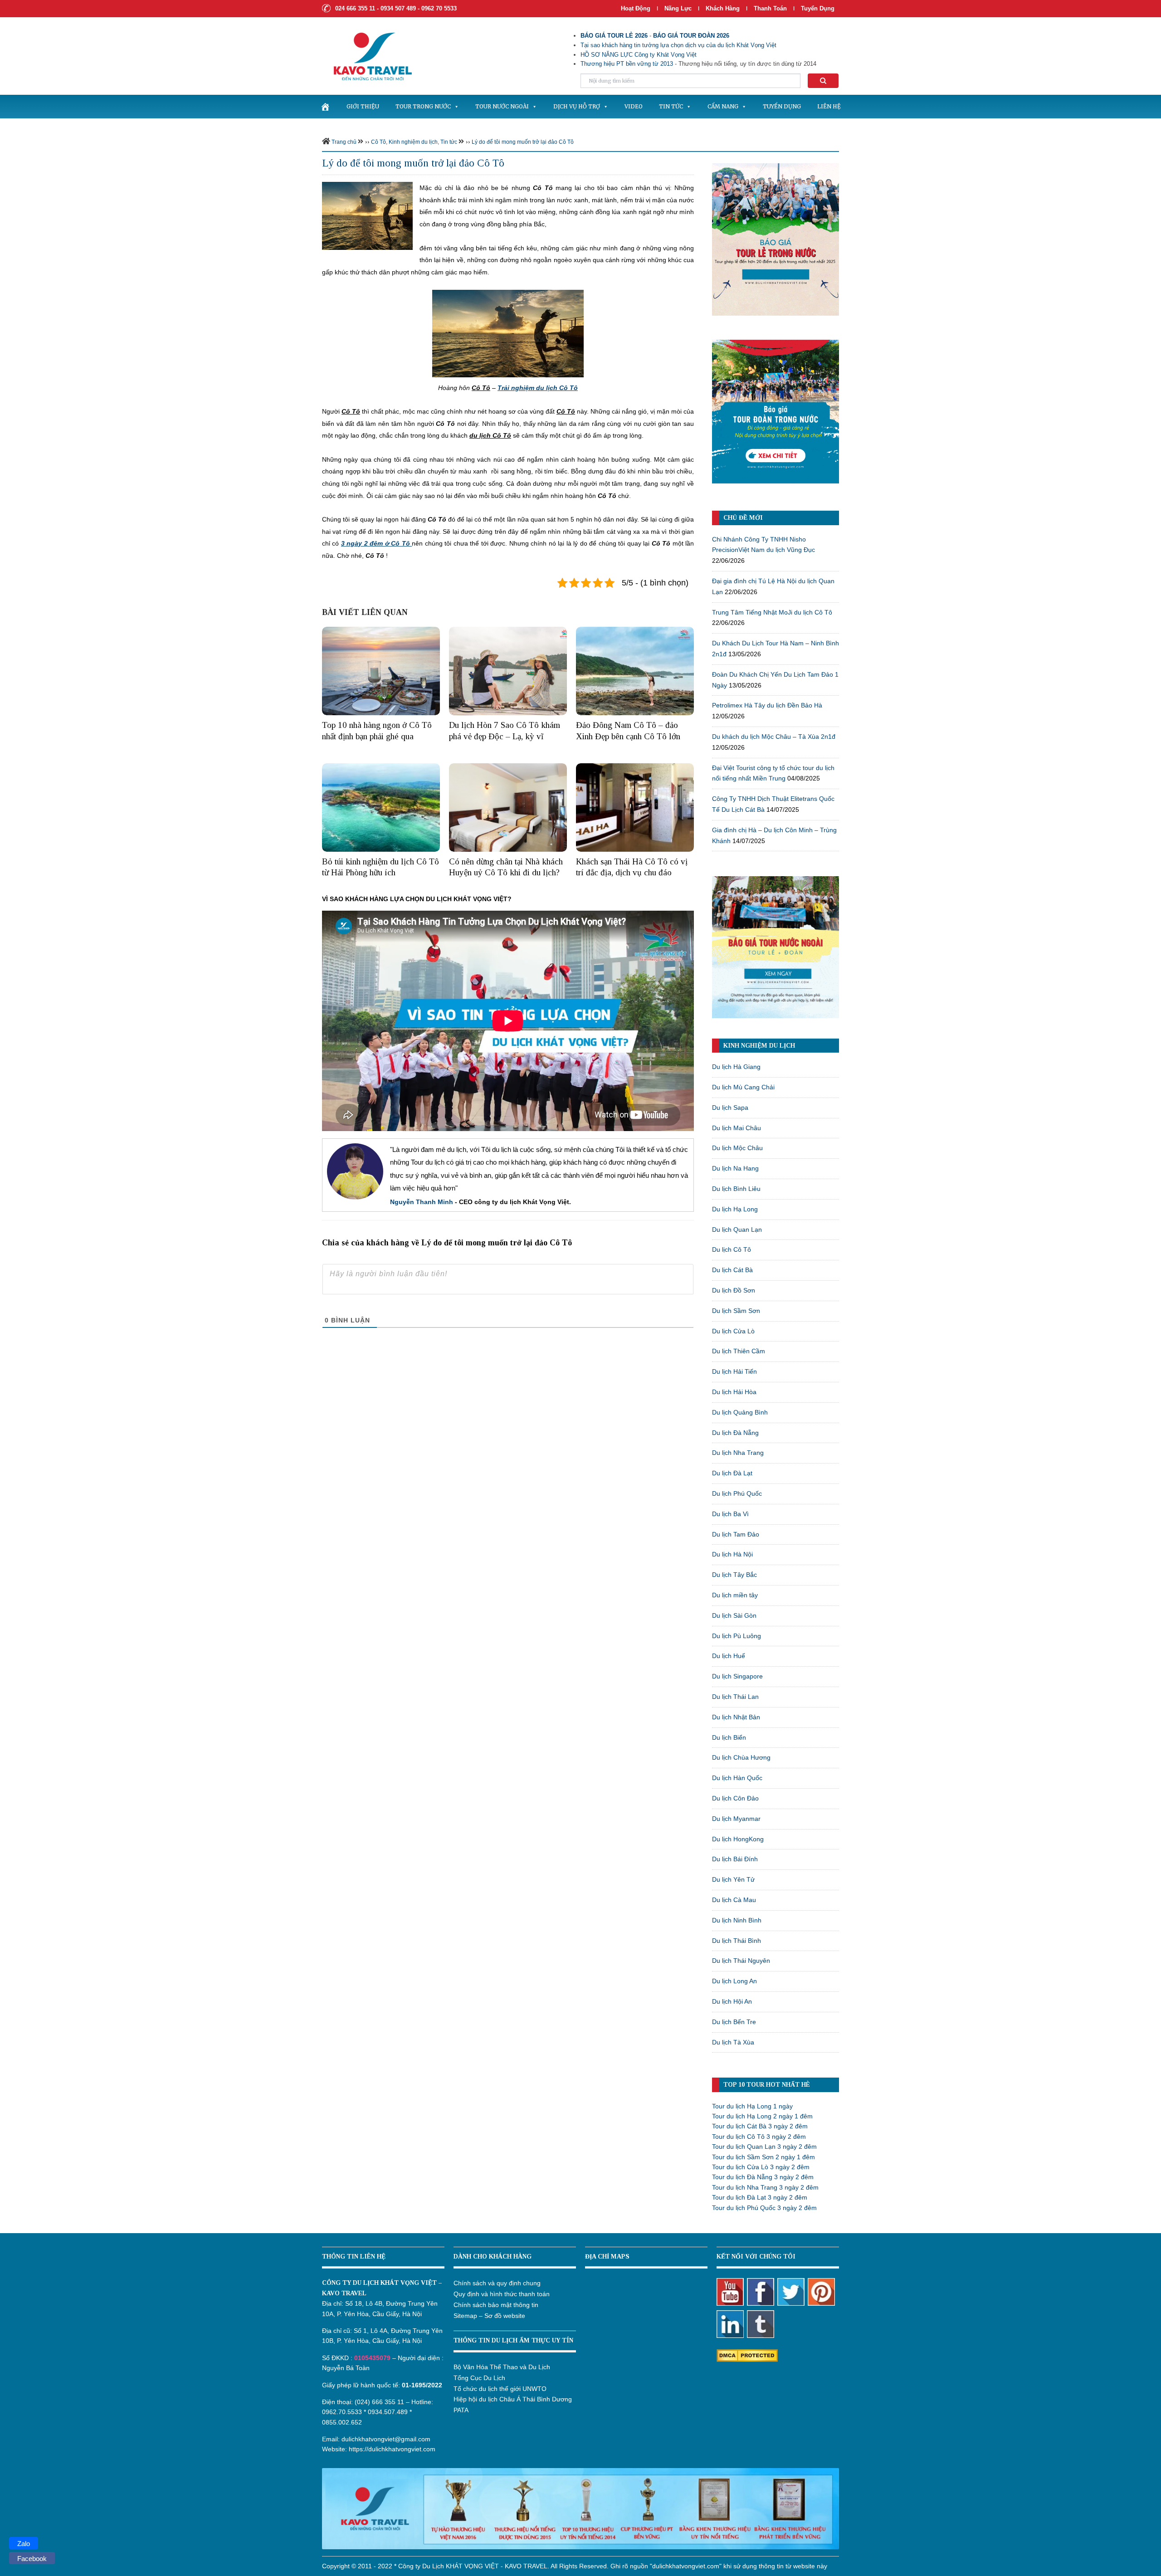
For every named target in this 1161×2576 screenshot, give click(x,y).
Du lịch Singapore (737, 1676)
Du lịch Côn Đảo (735, 1798)
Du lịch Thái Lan (735, 1697)
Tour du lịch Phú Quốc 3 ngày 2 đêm (764, 2208)
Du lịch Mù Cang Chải (743, 1087)
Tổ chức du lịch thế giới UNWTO (500, 2389)
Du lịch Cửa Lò (733, 1331)
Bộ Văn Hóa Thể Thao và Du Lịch (502, 2367)
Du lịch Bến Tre (734, 2022)
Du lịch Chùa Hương (741, 1757)
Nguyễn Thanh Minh (422, 1202)
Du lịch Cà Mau (734, 1900)
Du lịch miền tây (735, 1595)
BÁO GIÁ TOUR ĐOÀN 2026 (691, 36)
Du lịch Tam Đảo (736, 1534)
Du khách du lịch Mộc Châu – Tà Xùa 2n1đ (774, 737)
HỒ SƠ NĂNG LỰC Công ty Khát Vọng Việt (639, 55)
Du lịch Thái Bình (737, 1941)
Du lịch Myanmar (736, 1819)
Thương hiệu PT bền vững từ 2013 (627, 64)
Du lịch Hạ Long (735, 1209)
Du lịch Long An (734, 1981)
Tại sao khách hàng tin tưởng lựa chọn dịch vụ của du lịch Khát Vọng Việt (678, 45)
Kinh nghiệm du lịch (413, 142)
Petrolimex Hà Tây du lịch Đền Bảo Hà (767, 705)
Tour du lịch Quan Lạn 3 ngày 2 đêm (764, 2147)
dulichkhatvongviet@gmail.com (386, 2439)
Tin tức (671, 106)
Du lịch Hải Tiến (734, 1371)
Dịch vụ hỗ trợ (577, 106)
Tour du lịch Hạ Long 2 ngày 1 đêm (762, 2116)
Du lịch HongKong (738, 1839)
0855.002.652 (342, 2422)
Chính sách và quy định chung (497, 2283)
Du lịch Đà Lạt (732, 1473)
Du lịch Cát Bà (732, 1270)
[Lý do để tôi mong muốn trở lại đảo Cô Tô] (367, 215)
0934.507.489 (388, 2412)
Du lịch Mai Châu (737, 1128)
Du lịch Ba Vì (730, 1514)
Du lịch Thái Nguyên (741, 1961)
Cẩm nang (723, 106)
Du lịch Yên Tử (733, 1879)
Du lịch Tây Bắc (734, 1575)
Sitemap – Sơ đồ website (489, 2316)
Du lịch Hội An (732, 2001)
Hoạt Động (636, 8)
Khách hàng (723, 8)
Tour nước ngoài (502, 106)
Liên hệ (829, 106)
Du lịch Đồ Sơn (734, 1290)
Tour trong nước (423, 106)
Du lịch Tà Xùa (733, 2042)
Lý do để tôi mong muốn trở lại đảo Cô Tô (523, 142)
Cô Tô (378, 142)
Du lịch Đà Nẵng (735, 1433)
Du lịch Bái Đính (735, 1859)
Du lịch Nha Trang (738, 1453)
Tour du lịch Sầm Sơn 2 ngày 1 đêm (763, 2157)
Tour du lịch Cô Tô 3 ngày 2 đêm (759, 2137)
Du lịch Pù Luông (737, 1636)
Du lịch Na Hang (735, 1168)
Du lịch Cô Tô (732, 1249)
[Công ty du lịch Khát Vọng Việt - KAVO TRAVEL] (367, 56)
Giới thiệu (363, 106)
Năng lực (678, 8)
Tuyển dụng (818, 8)
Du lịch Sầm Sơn (736, 1311)
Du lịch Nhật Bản (736, 1717)
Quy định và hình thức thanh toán (502, 2294)
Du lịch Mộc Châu (737, 1148)
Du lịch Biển (729, 1737)
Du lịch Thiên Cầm (739, 1351)
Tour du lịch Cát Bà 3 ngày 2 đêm (760, 2126)
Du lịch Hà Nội (732, 1554)
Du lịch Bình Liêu (736, 1189)
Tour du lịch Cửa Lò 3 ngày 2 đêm (761, 2167)
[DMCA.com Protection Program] (747, 2355)
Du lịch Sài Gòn (734, 1615)
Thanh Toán (771, 8)
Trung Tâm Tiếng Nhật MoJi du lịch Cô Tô (772, 612)
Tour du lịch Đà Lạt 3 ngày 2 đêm (760, 2197)
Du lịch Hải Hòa (734, 1392)
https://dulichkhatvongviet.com (392, 2449)
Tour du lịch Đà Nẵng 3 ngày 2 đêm (763, 2177)
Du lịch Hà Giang (736, 1067)
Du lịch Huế (729, 1656)
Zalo (24, 2544)
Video (634, 106)
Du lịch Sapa (730, 1107)
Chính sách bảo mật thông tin (496, 2305)
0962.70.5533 (342, 2412)
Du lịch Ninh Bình (737, 1920)
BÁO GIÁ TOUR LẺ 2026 (614, 36)
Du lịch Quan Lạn (737, 1229)
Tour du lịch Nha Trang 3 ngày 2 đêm (765, 2187)
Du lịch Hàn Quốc (737, 1778)
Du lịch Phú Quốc (737, 1493)
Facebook (32, 2559)
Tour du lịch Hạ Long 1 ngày (752, 2106)
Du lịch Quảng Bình (740, 1412)
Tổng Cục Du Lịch (479, 2378)
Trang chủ (344, 142)
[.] (325, 107)
